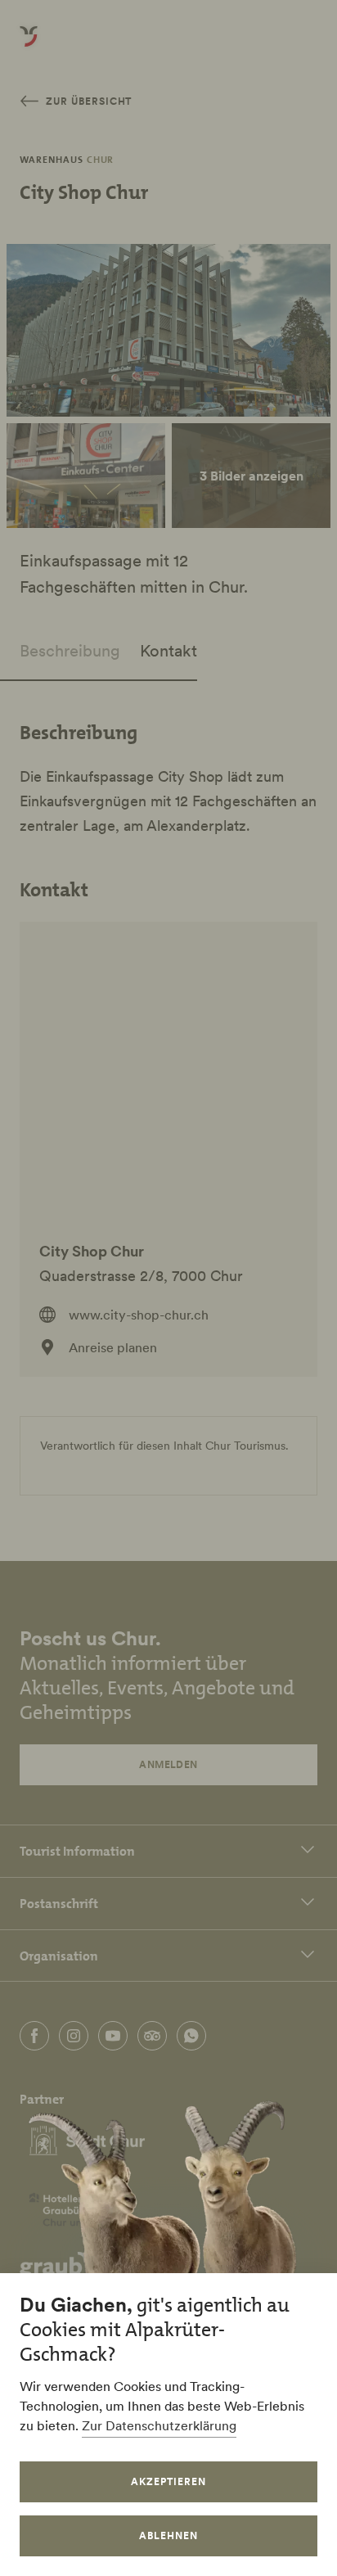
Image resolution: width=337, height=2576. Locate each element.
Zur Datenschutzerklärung (159, 2425)
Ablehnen (168, 2535)
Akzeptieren (168, 2481)
